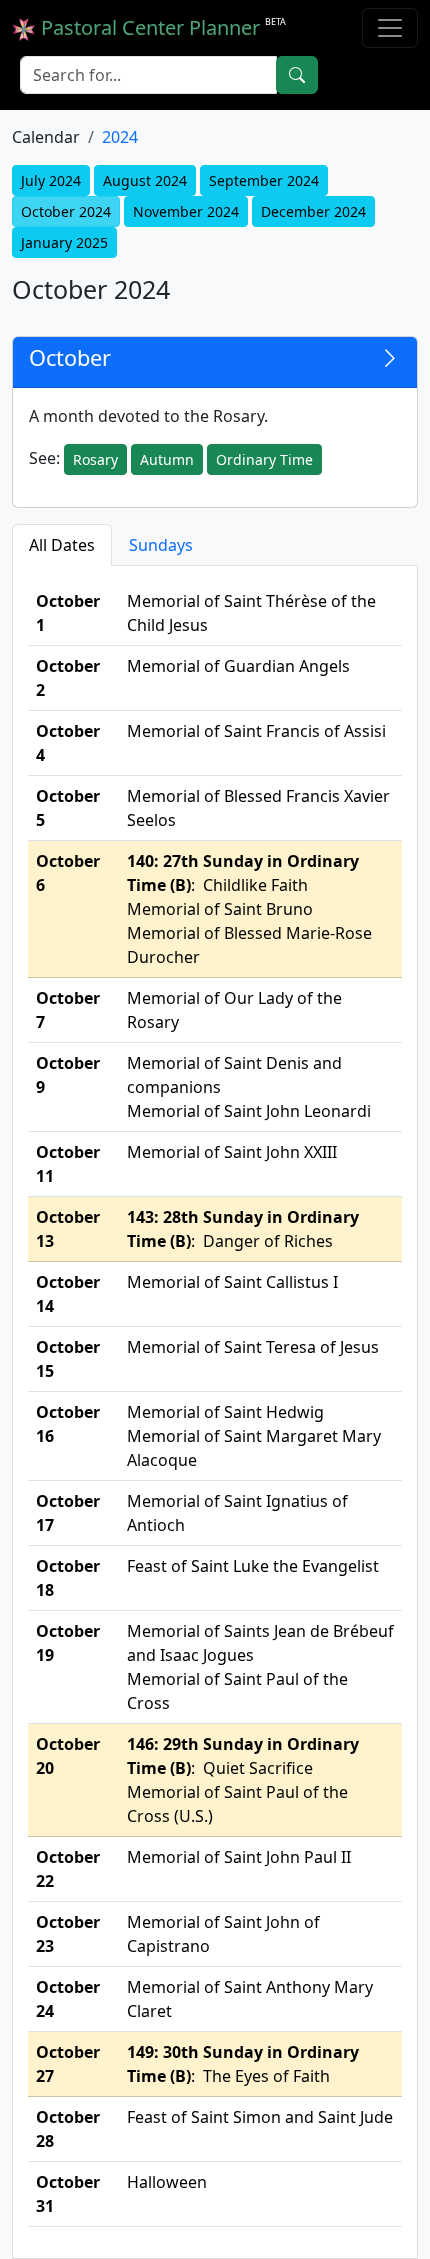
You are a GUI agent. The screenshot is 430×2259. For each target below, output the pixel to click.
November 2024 (186, 211)
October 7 (68, 1010)
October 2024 (66, 211)
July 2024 (51, 180)
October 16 (68, 1424)
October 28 (68, 2129)
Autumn (167, 459)
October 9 (68, 1075)
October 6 (68, 873)
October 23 (68, 1934)
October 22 (68, 1869)
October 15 (68, 1359)
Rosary (95, 459)
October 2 (68, 678)
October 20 (68, 1756)
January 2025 (64, 242)
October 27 (68, 2064)
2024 (120, 137)
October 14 (68, 1294)
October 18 (68, 1578)
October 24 (68, 1999)
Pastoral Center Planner (161, 27)
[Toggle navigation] (390, 28)
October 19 (68, 1643)
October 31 (68, 2194)
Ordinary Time (264, 459)
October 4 (68, 743)
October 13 (68, 1229)
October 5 (68, 808)
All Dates (62, 545)
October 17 (68, 1513)
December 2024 (313, 211)
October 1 (68, 613)
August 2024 (145, 180)
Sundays (161, 545)
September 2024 (264, 180)
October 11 (68, 1164)
